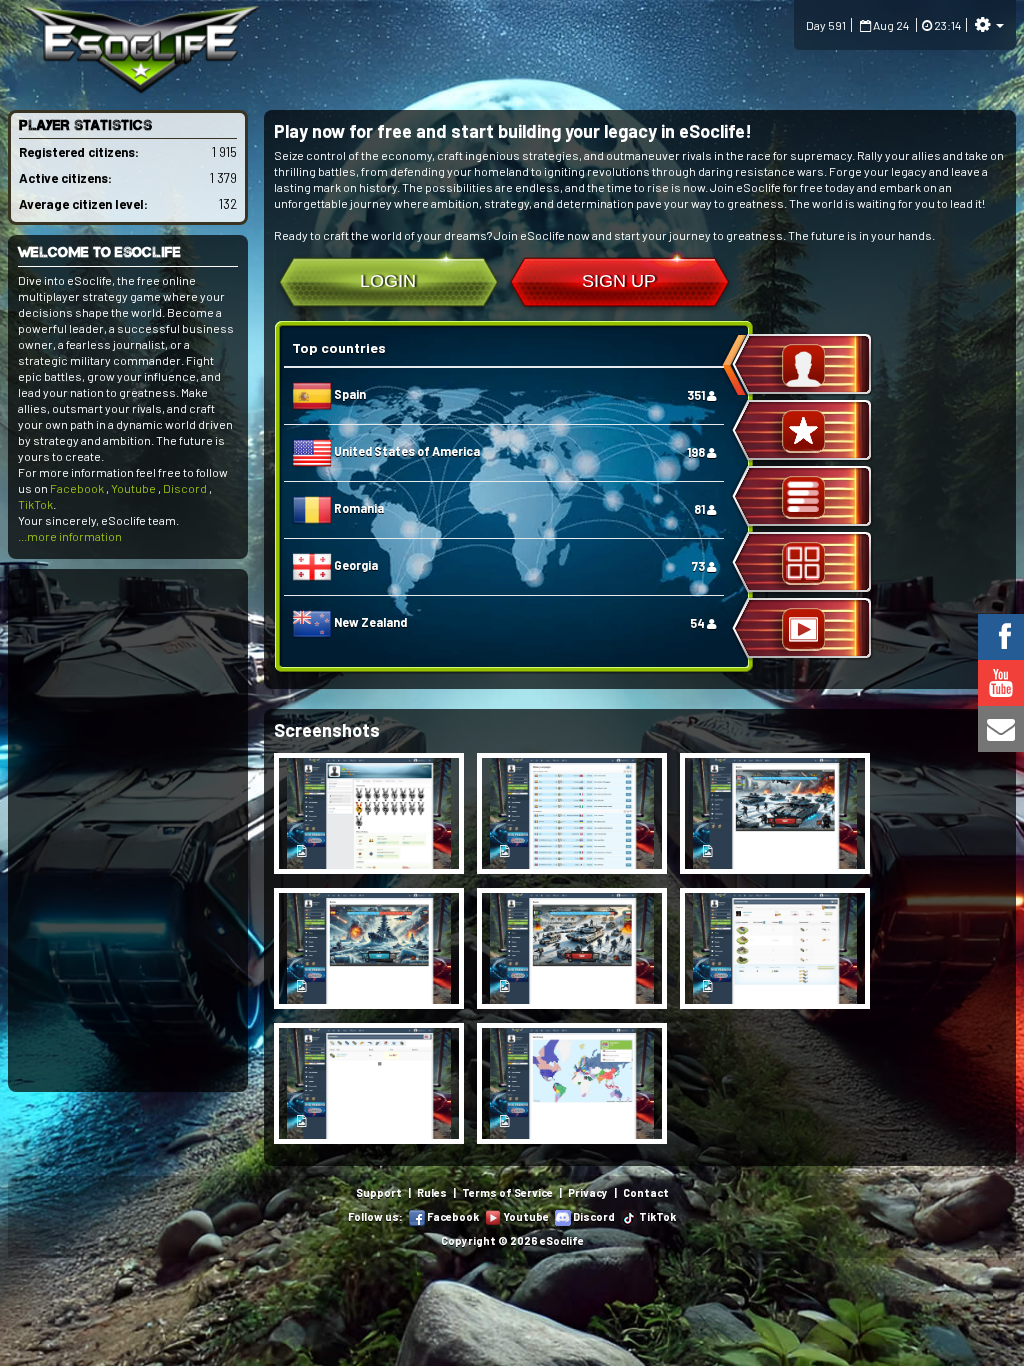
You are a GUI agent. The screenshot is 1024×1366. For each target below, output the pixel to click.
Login (388, 281)
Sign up (619, 281)
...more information (70, 536)
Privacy (588, 1192)
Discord (185, 488)
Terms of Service (507, 1192)
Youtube (133, 488)
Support (379, 1192)
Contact (646, 1192)
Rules (432, 1192)
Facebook (77, 488)
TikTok (35, 504)
